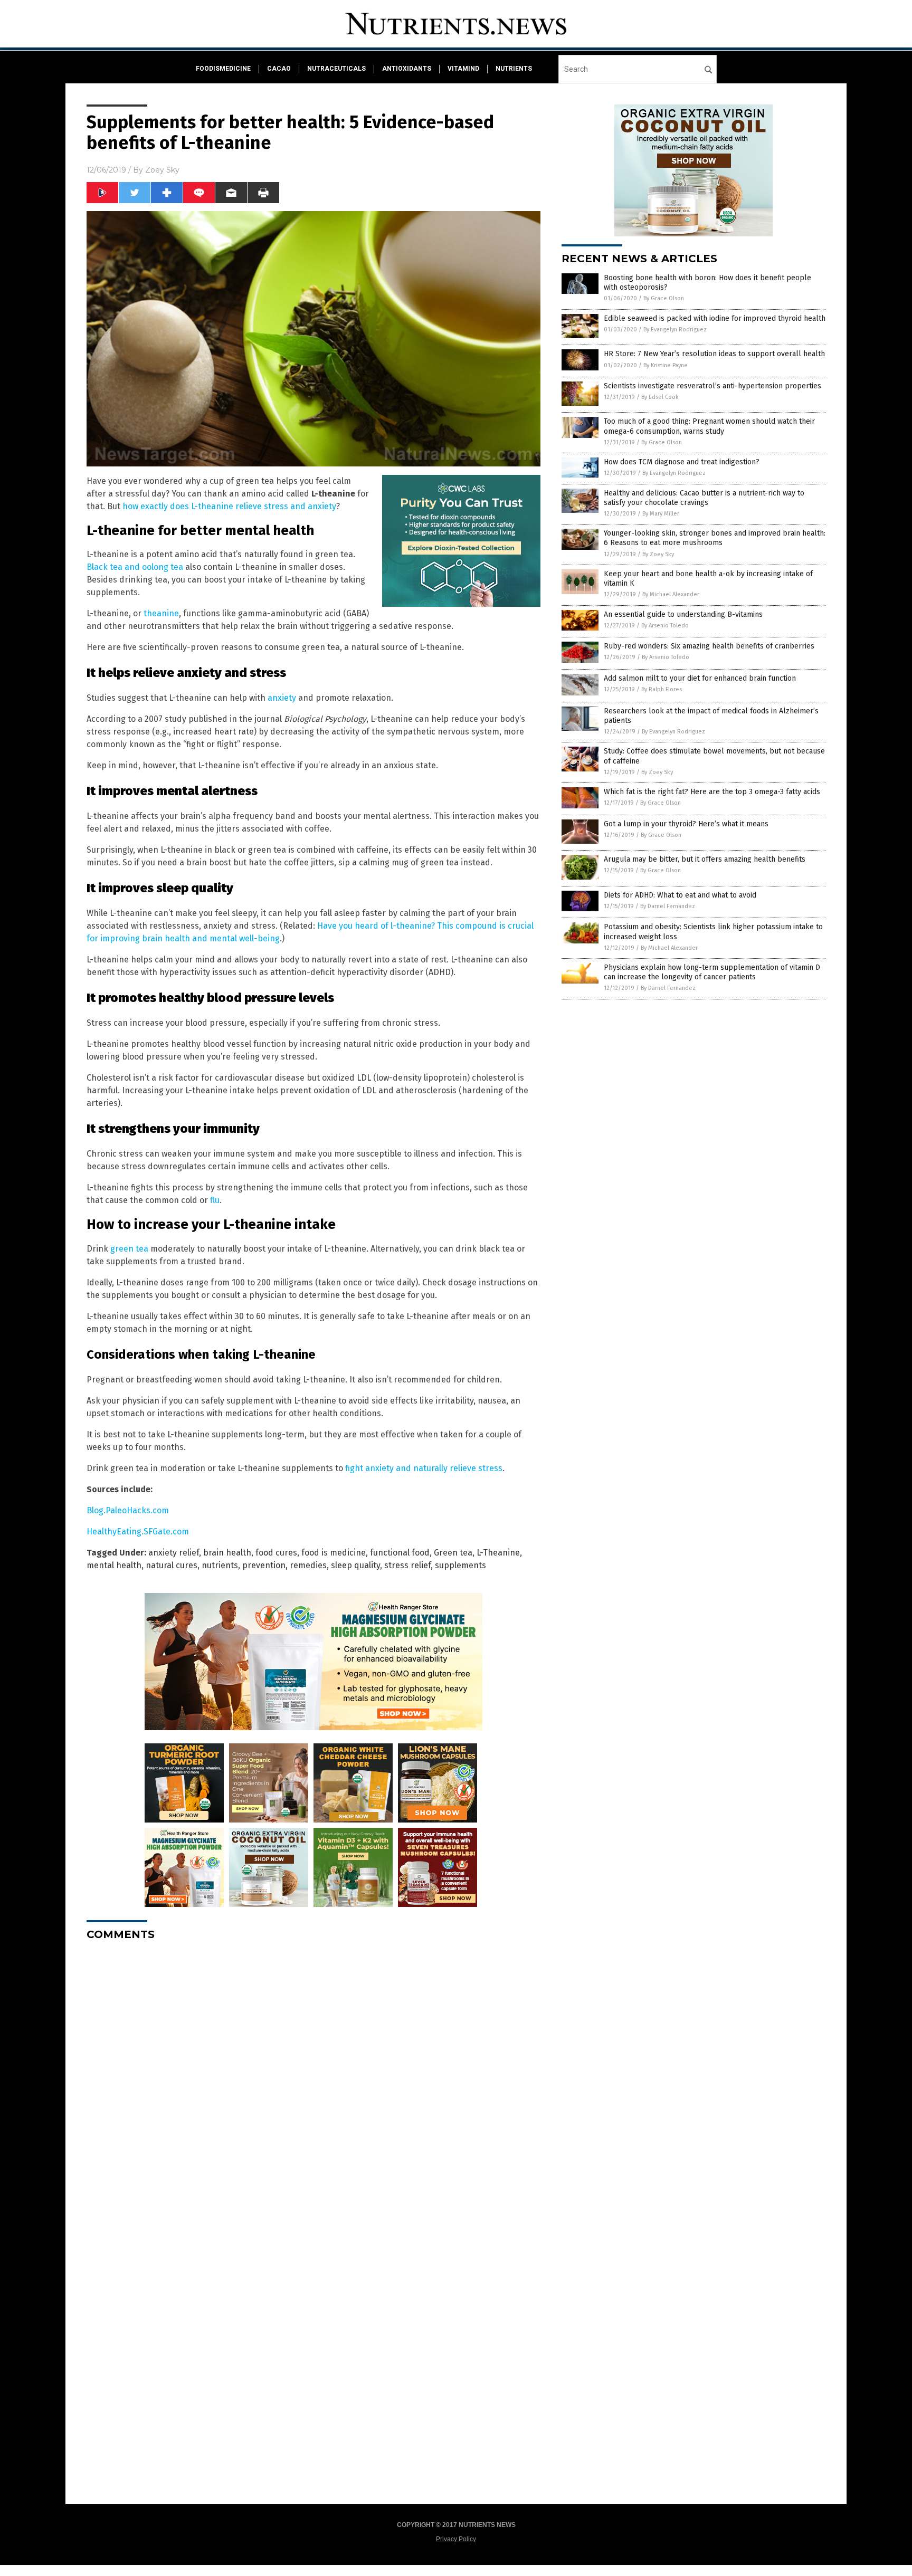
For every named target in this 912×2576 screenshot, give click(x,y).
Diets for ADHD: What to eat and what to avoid (680, 895)
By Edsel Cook (660, 397)
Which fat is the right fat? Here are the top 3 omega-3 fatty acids (712, 792)
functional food (400, 1553)
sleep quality (355, 1565)
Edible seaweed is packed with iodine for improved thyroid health (715, 318)
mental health (114, 1565)
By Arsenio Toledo (665, 626)
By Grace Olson (664, 298)
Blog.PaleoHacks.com (128, 1510)
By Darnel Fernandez (668, 906)
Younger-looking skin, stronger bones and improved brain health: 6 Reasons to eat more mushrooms (715, 538)
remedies (308, 1565)
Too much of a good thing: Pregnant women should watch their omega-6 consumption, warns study (709, 426)
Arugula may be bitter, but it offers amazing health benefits (705, 859)
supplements (460, 1565)
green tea (129, 1249)
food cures (276, 1553)
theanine (161, 613)
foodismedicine (223, 69)
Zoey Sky (162, 170)
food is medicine (334, 1553)
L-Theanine (498, 1553)
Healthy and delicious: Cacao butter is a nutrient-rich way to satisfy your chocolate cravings (704, 498)
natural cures (172, 1565)
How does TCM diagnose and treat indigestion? (682, 462)
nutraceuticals (336, 69)
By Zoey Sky (658, 554)
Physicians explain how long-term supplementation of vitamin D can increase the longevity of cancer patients (712, 972)
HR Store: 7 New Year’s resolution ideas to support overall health (714, 354)
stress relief (407, 1565)
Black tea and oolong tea (135, 567)
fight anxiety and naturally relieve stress (424, 1468)
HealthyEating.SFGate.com (138, 1532)
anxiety (282, 698)
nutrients (514, 69)
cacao (279, 69)
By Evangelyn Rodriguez (675, 330)
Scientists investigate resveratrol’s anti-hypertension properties (712, 386)
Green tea (453, 1553)
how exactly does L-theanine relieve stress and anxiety (229, 506)
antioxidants (407, 69)
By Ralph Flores (662, 689)
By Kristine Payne (666, 365)
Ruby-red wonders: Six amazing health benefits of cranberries (709, 646)
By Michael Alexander (671, 594)
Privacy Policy (456, 2539)
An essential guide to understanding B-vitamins (683, 614)
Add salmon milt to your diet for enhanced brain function (700, 678)
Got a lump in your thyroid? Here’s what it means (686, 824)
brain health (227, 1553)
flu (215, 1200)
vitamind (463, 69)
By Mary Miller (661, 514)
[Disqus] (313, 2081)
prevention (264, 1565)
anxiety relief (174, 1553)
